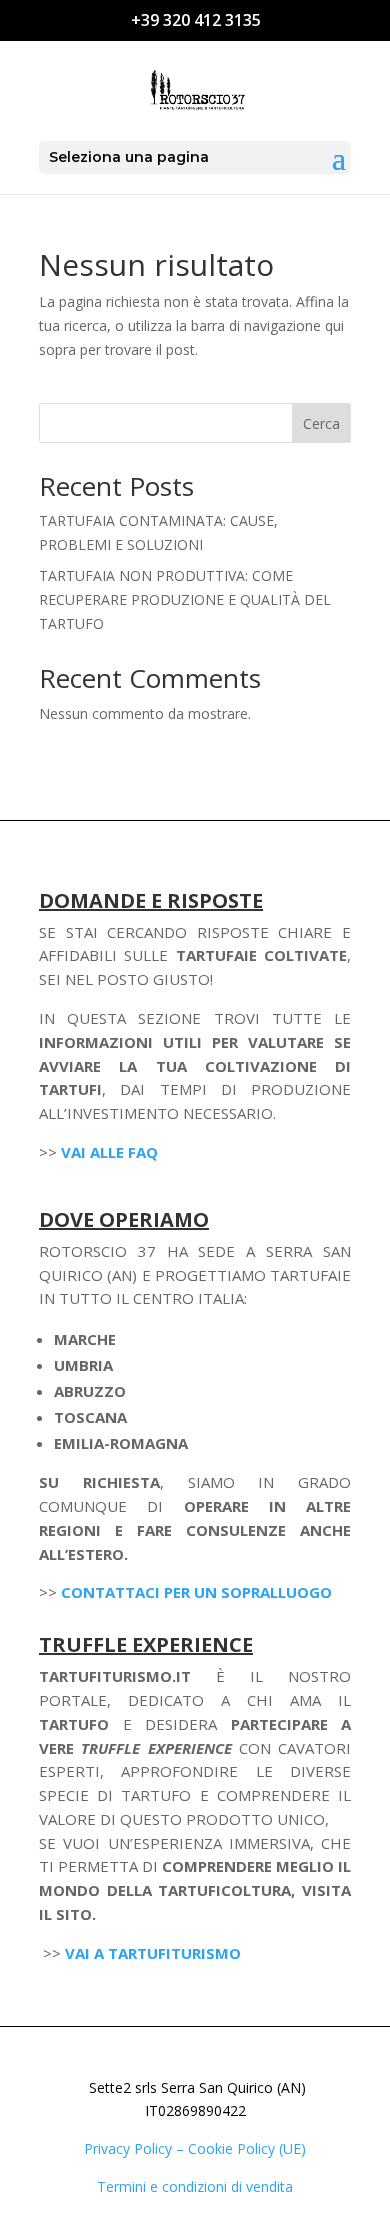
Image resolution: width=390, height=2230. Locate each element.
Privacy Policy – (136, 2148)
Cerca (321, 423)
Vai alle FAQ (109, 1152)
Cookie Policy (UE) (247, 2148)
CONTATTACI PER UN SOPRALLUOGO (196, 1592)
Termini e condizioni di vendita (195, 2186)
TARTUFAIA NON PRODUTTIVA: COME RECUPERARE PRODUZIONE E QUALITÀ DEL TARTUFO (185, 599)
